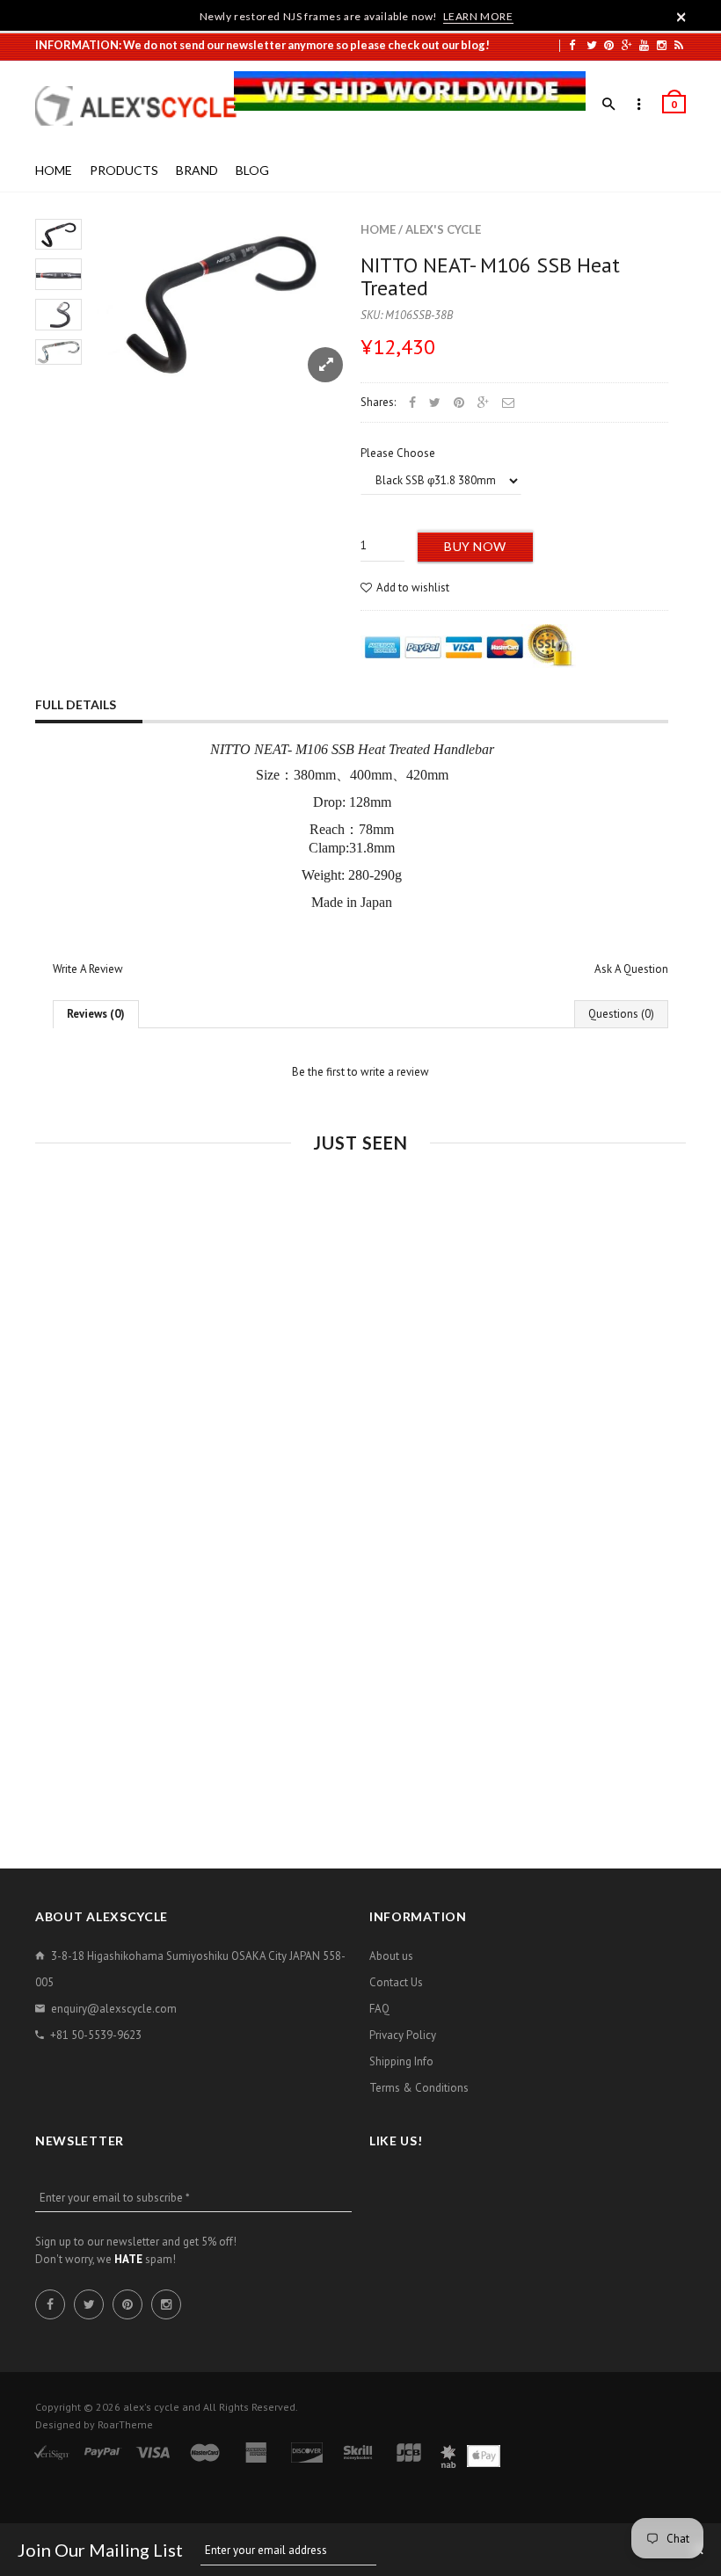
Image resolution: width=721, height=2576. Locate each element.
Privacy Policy (403, 2035)
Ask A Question (631, 969)
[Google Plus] (627, 45)
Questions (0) (621, 1014)
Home (378, 229)
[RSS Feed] (679, 45)
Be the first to (360, 1072)
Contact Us (396, 1982)
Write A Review (88, 969)
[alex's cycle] (145, 106)
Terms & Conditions (419, 2088)
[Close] (681, 17)
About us (391, 1956)
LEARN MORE (478, 16)
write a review (395, 1072)
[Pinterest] (609, 45)
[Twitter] (592, 45)
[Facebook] (572, 45)
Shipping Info (401, 2061)
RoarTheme (125, 2424)
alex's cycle (443, 229)
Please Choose (398, 453)
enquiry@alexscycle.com (114, 2009)
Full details (76, 704)
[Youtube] (644, 45)
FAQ (379, 2009)
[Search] (609, 105)
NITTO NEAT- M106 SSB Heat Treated (490, 276)
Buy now (475, 546)
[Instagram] (662, 45)
